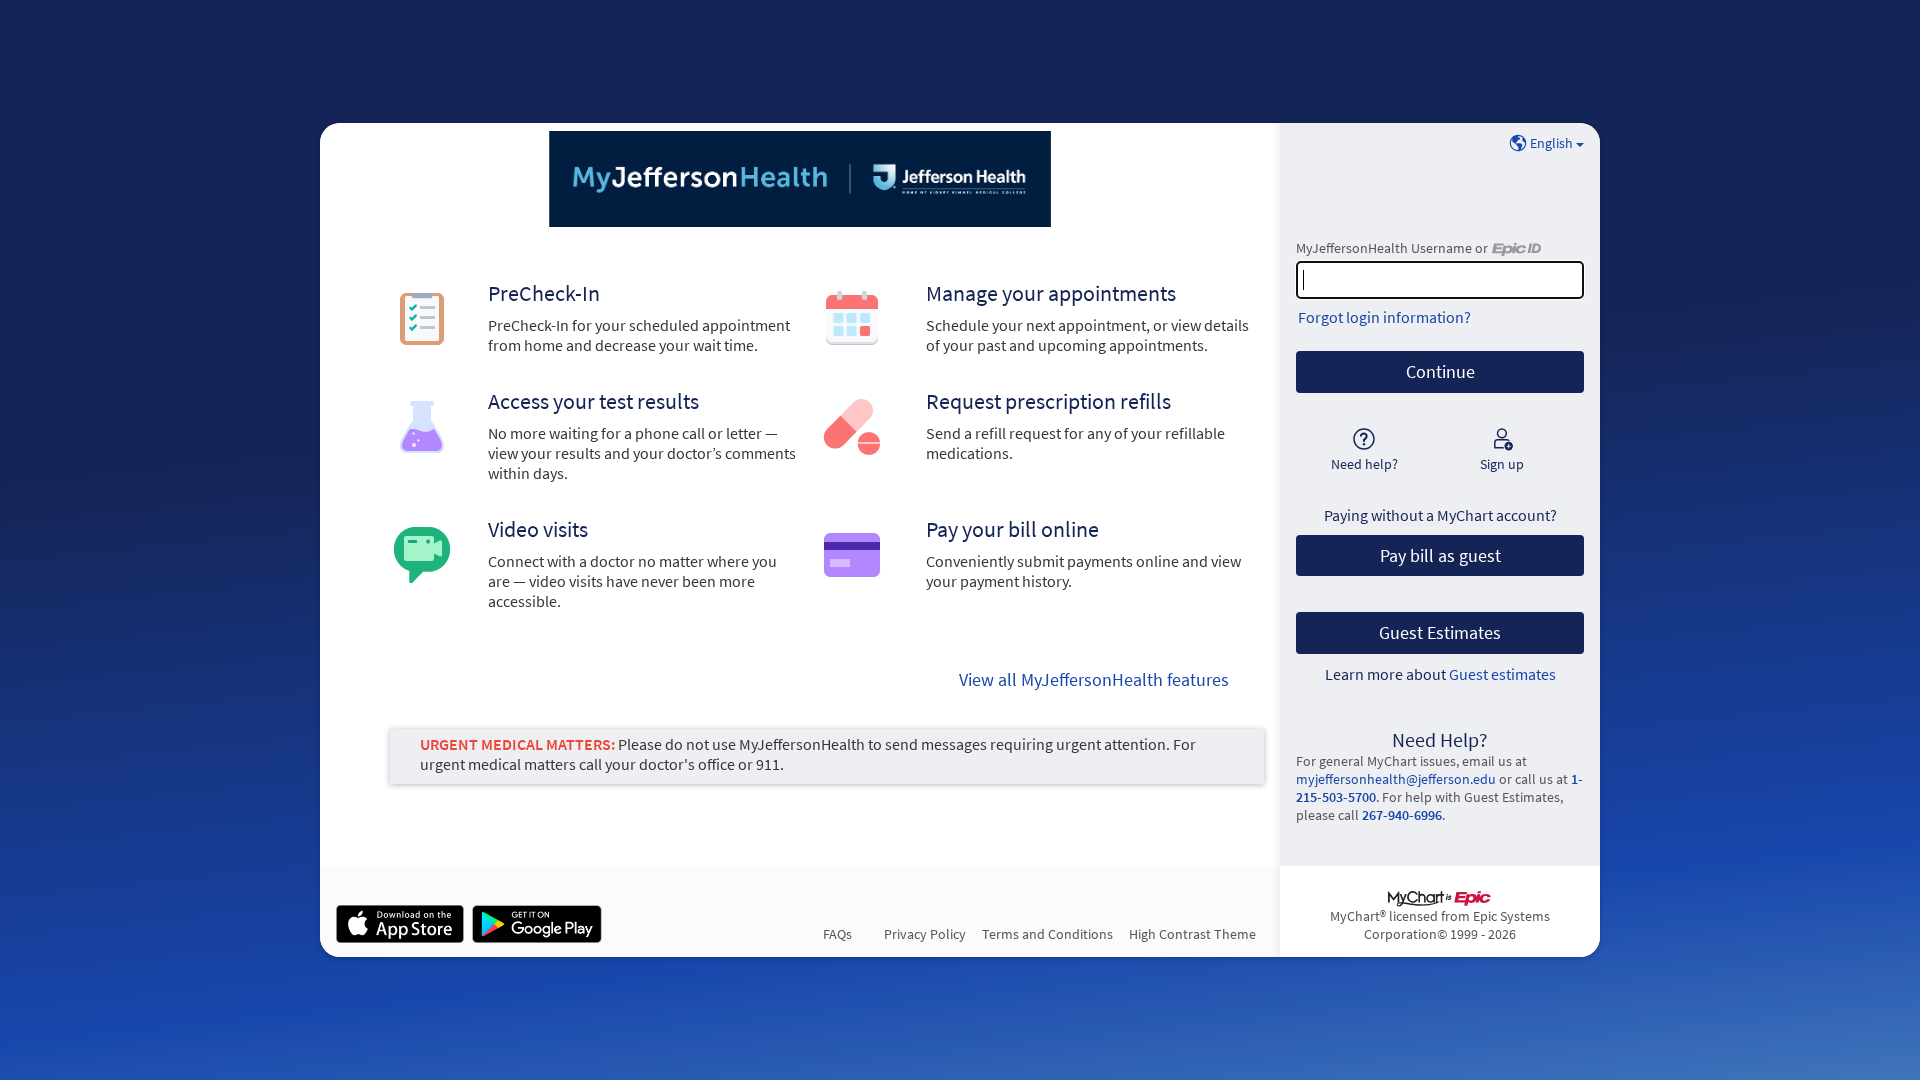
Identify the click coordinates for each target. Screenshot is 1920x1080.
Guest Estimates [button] (1440, 633)
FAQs (837, 934)
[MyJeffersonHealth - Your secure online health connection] (800, 179)
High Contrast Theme (1192, 934)
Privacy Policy (925, 934)
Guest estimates (1502, 674)
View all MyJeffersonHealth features (1094, 679)
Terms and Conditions (1047, 934)
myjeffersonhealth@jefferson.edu (1396, 779)
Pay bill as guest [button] (1440, 556)
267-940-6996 (1402, 815)
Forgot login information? (1384, 317)
